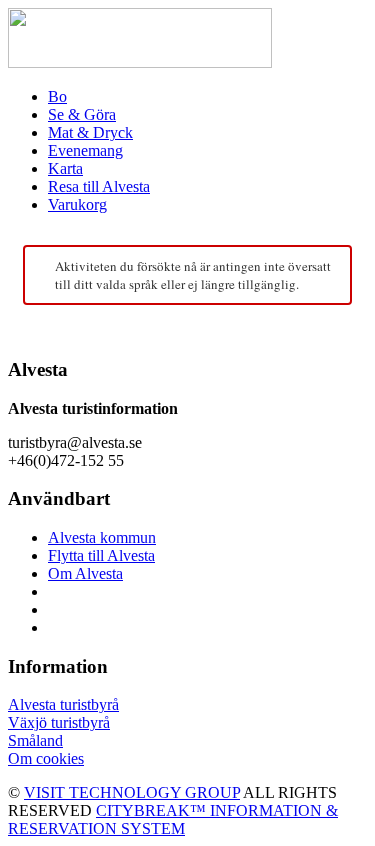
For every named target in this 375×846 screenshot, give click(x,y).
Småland (35, 740)
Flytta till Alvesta (101, 555)
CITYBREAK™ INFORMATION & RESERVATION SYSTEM (173, 819)
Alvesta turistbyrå (63, 704)
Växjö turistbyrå (59, 722)
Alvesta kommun (102, 537)
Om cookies (46, 758)
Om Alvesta (85, 573)
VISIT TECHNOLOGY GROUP (132, 792)
